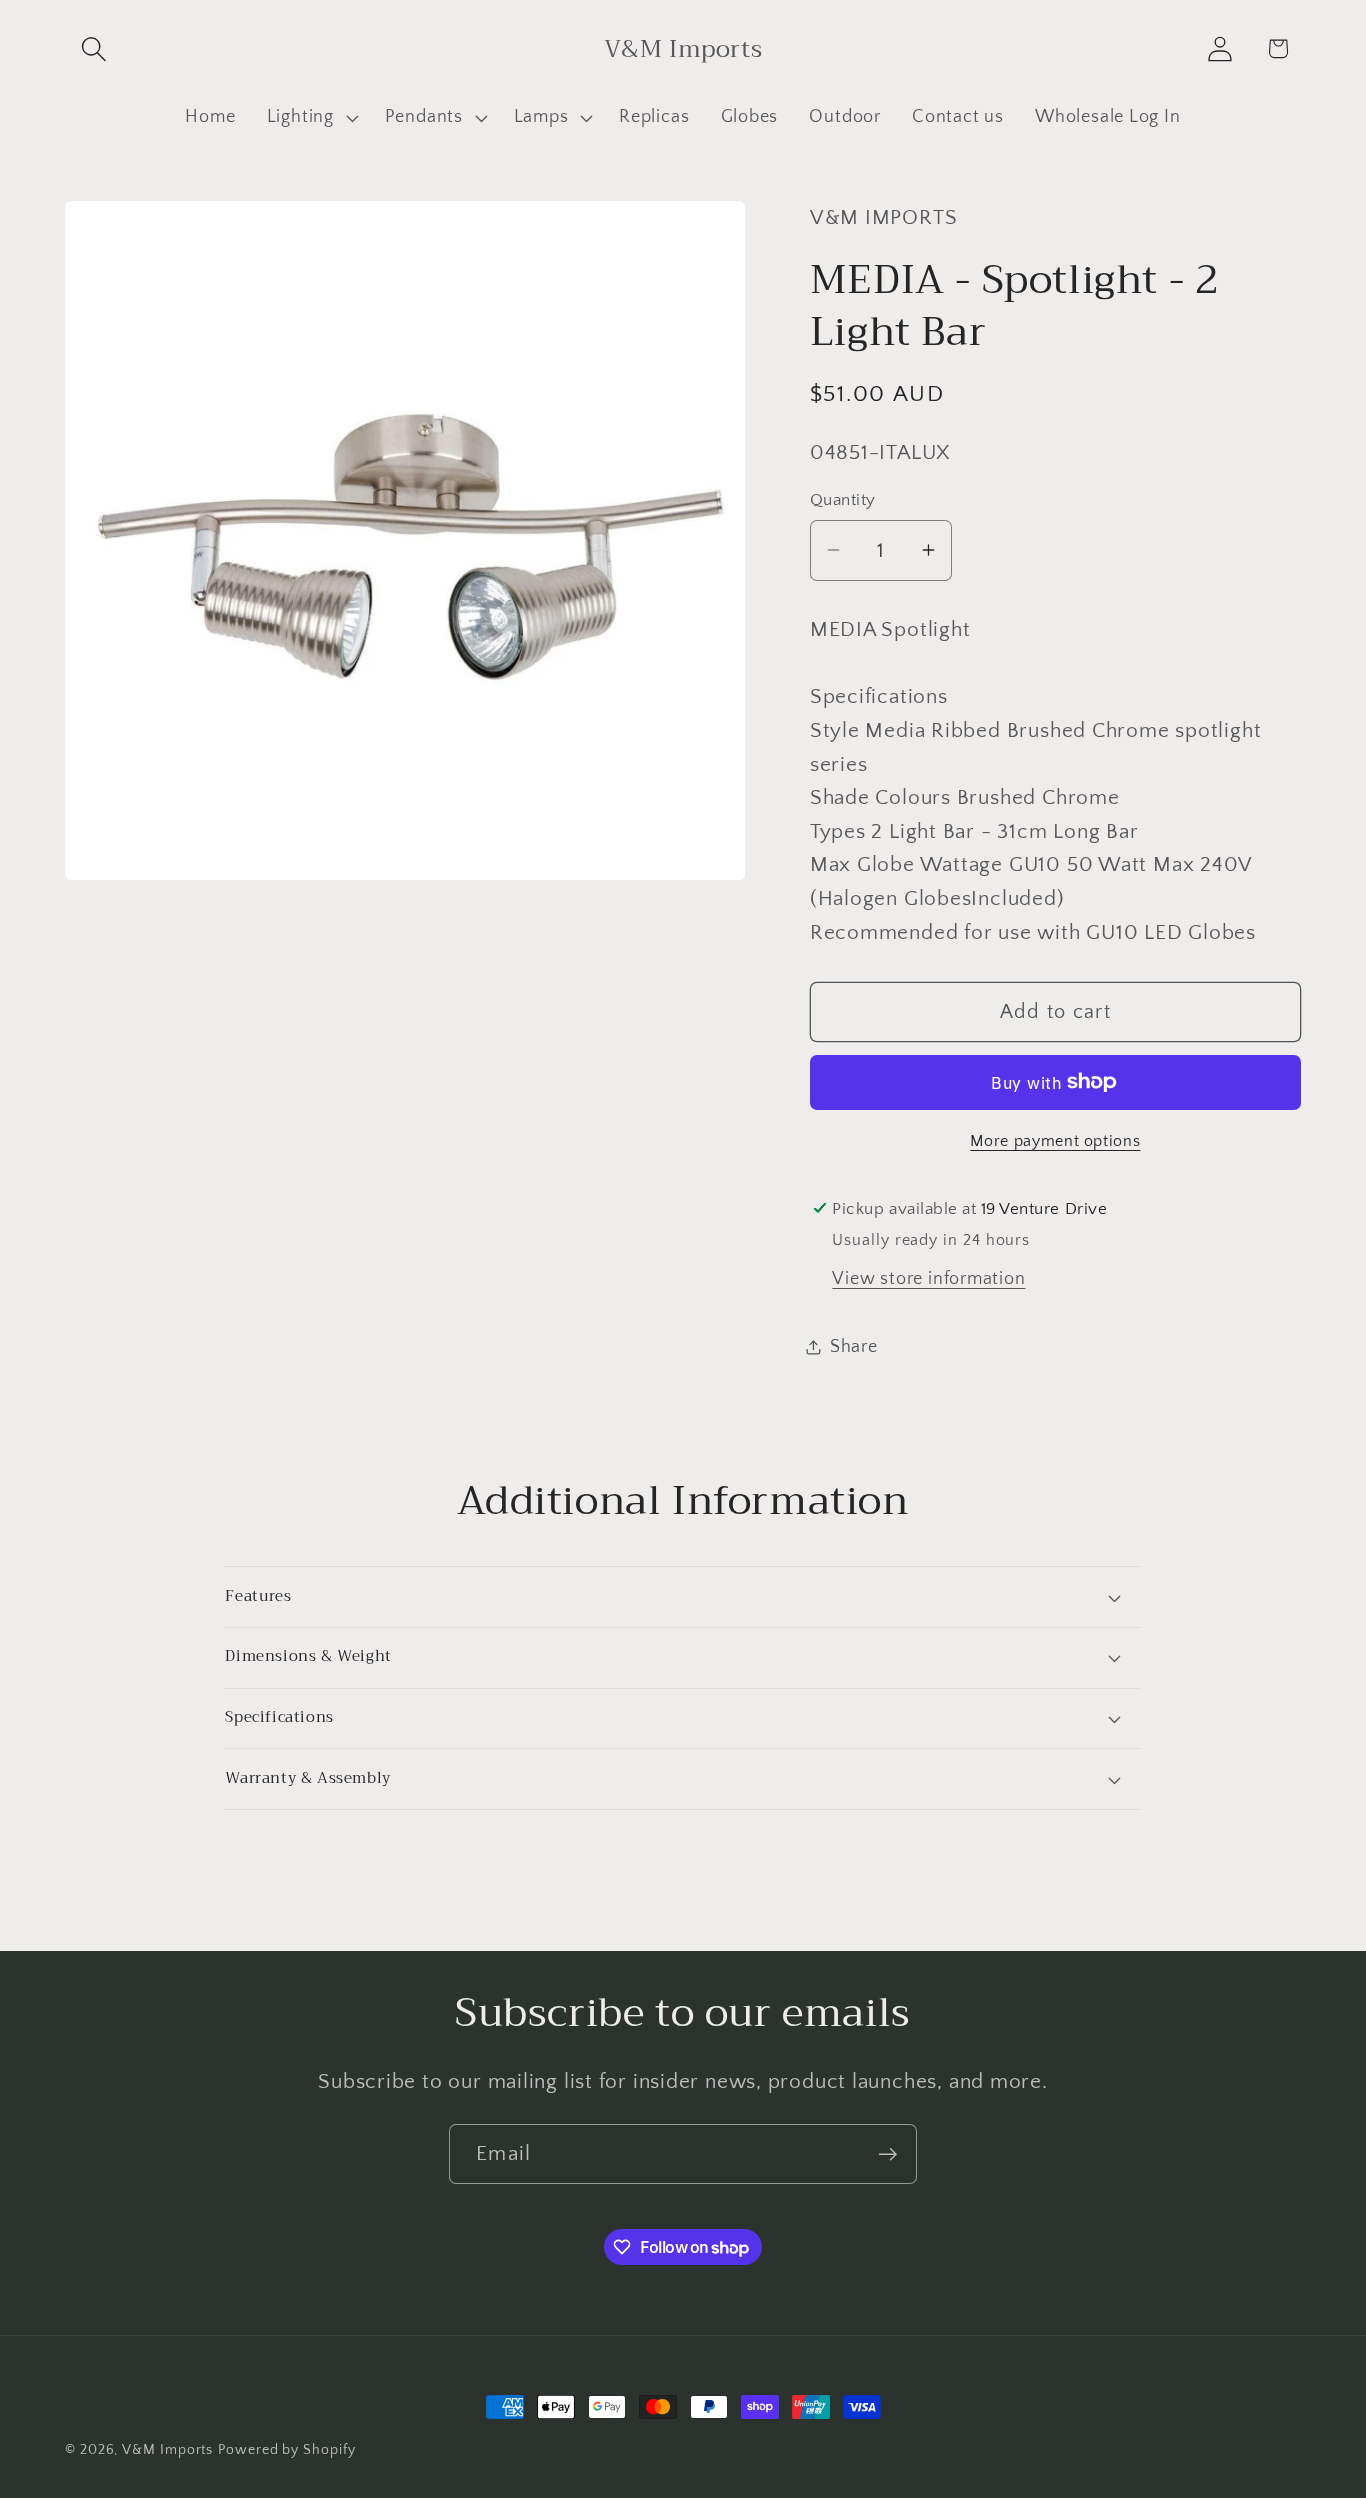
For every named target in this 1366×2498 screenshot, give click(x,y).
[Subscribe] (887, 2154)
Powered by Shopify (286, 2450)
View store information (928, 1279)
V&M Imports (167, 2450)
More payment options (1055, 1141)
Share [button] (854, 1347)
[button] (93, 48)
